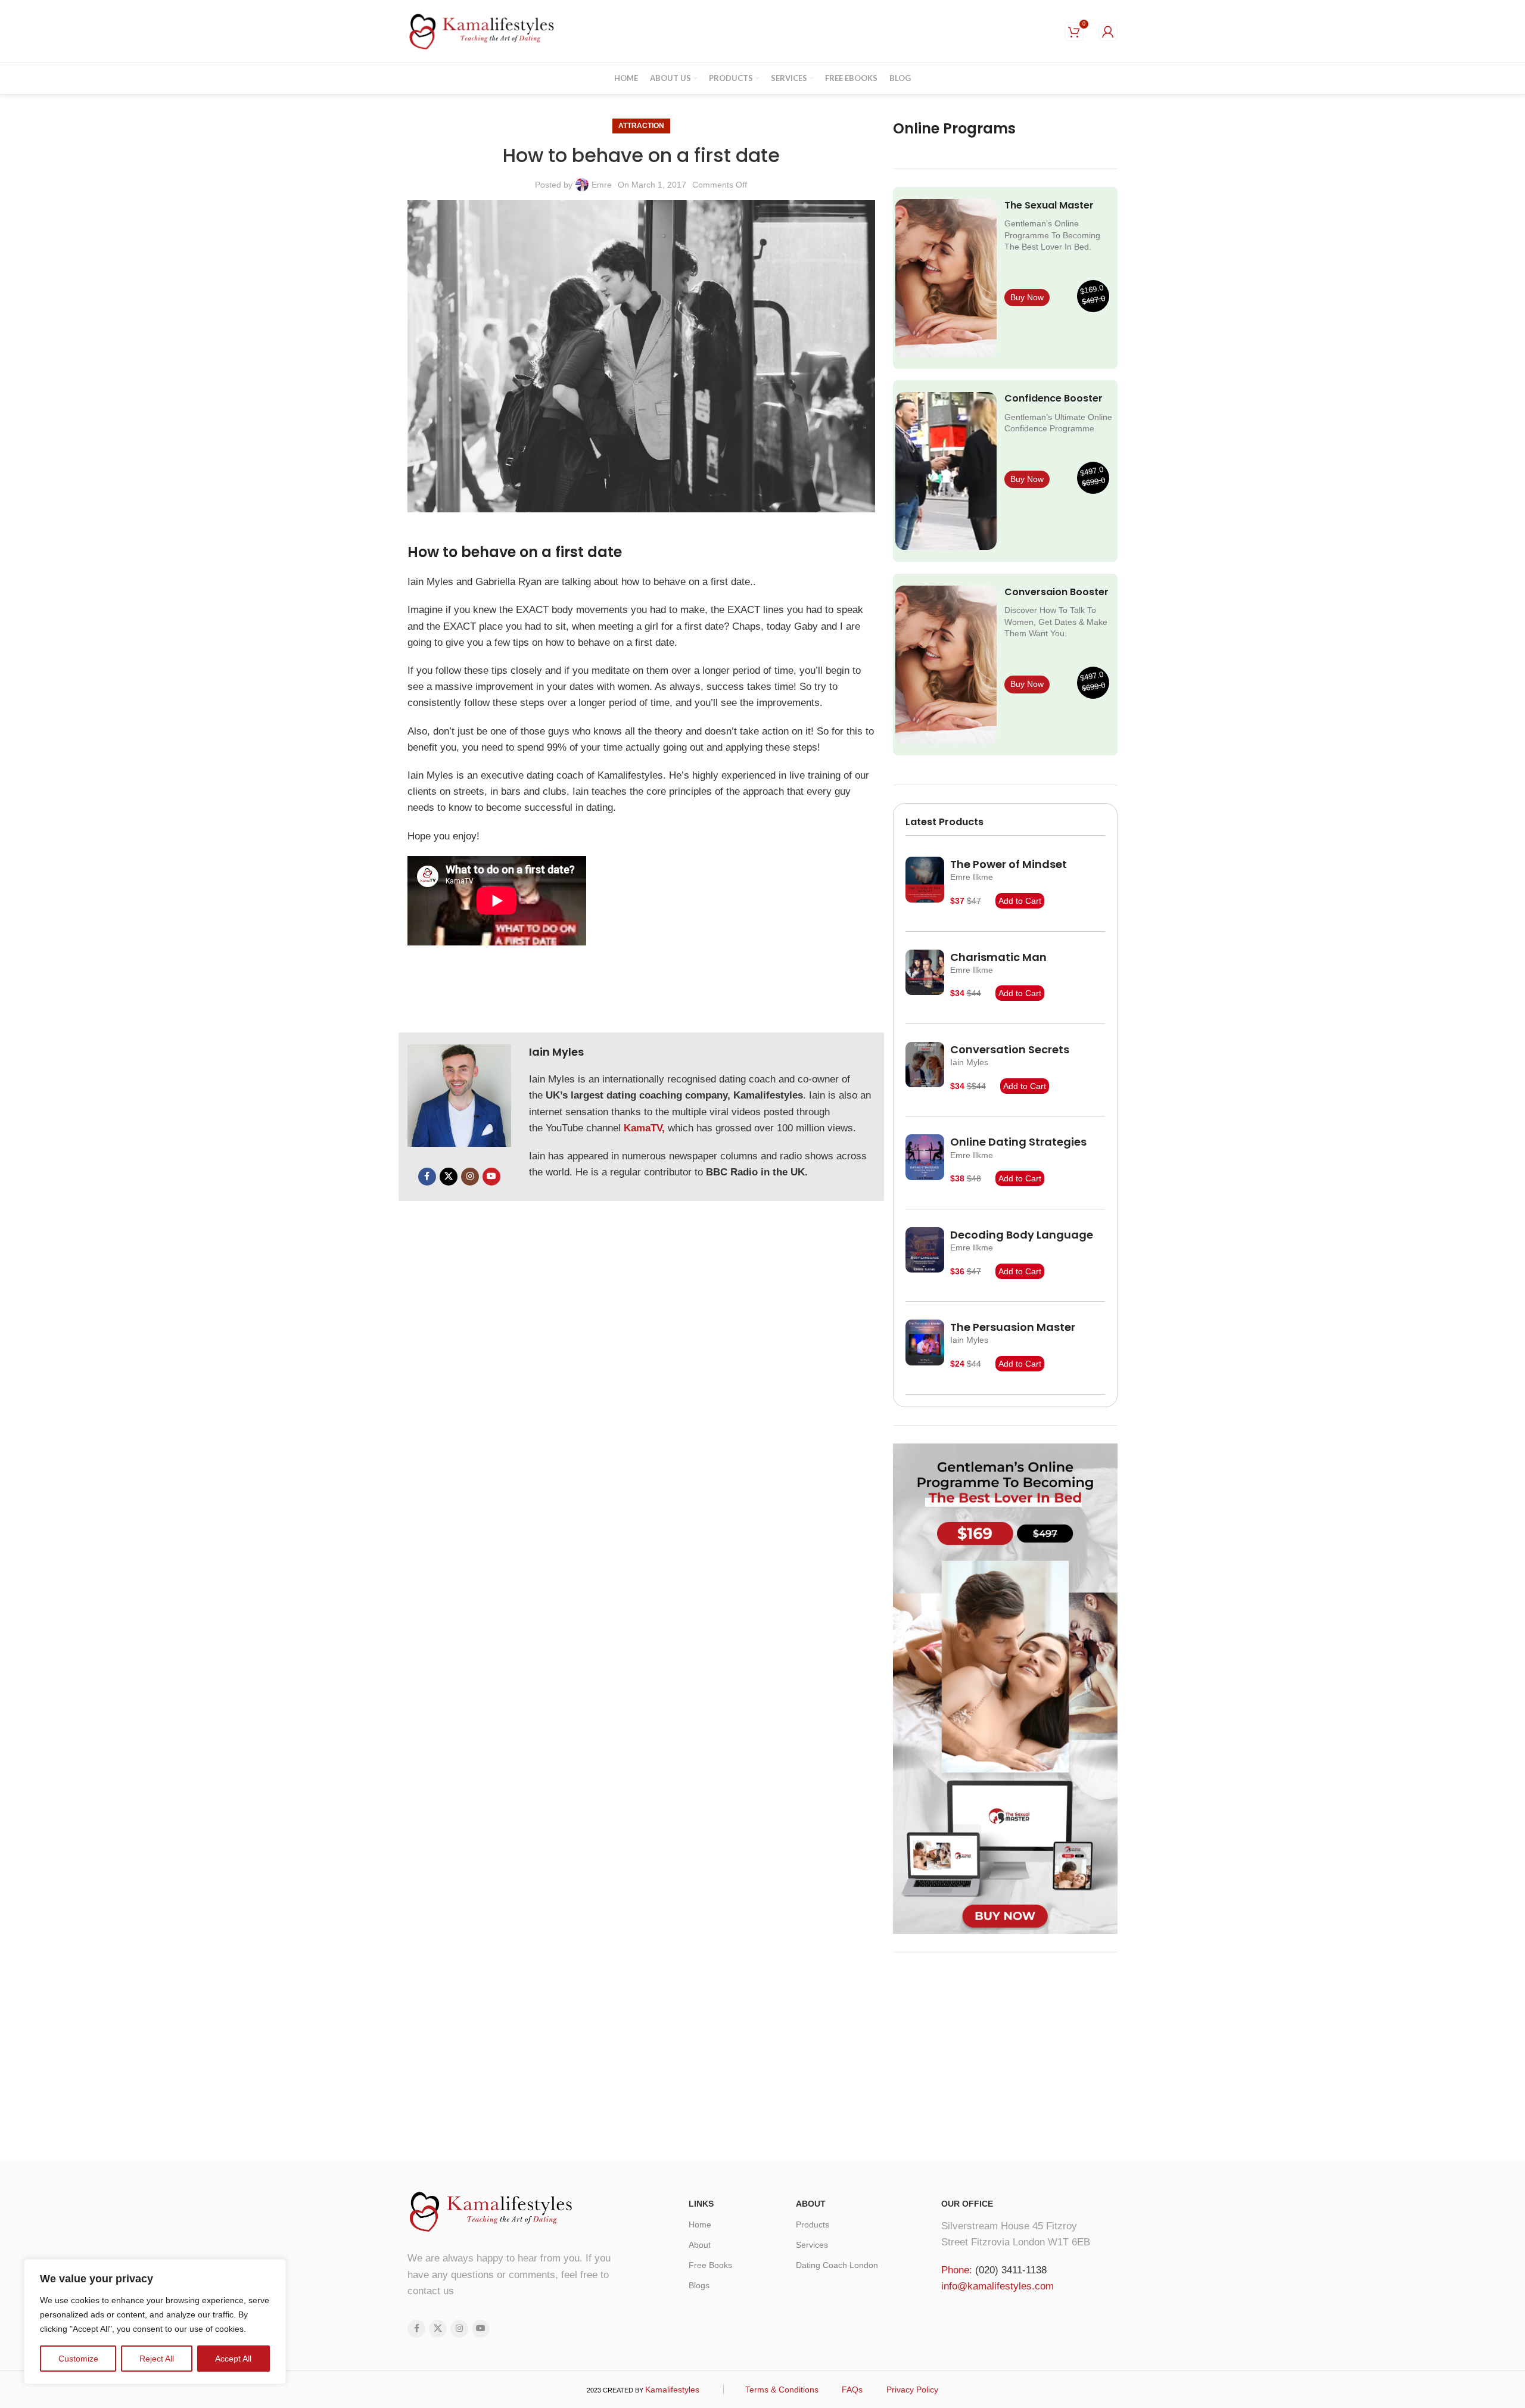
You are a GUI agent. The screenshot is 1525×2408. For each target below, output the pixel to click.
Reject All (157, 2359)
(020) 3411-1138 (1011, 2270)
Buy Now (1027, 297)
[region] (155, 2322)
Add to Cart (1020, 901)
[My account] (1108, 32)
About (700, 2245)
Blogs (699, 2285)
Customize (78, 2359)
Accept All (233, 2359)
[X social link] (449, 1177)
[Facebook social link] (427, 1177)
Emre (602, 185)
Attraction (641, 126)
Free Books (710, 2265)
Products (813, 2225)
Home (700, 2225)
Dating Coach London (837, 2265)
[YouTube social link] (491, 1177)
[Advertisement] (1005, 2054)
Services (812, 2245)
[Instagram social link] (470, 1177)
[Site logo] (482, 30)
